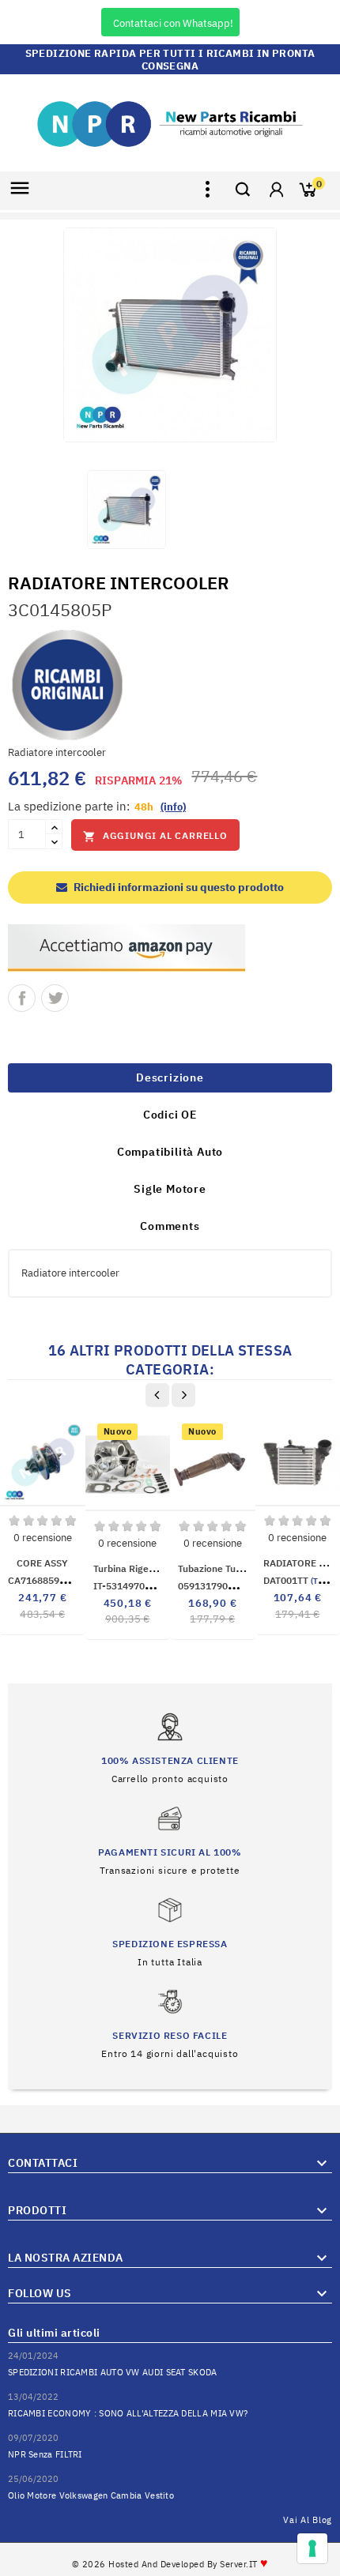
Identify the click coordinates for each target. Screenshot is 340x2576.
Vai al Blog (308, 2520)
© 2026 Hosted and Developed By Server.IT (170, 2564)
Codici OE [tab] (170, 1115)
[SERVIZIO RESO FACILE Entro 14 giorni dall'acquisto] (170, 2023)
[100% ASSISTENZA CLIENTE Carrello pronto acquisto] (170, 1749)
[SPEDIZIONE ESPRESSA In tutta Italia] (170, 1932)
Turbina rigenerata (136, 1568)
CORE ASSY (42, 1563)
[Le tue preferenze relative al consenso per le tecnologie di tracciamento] (312, 2548)
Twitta (55, 998)
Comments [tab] (170, 1226)
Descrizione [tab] (170, 1077)
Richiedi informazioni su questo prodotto (178, 887)
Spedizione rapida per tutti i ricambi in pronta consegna (170, 60)
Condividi (22, 998)
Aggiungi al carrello (155, 836)
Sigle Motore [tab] (170, 1189)
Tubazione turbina (218, 1568)
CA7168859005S (70, 1580)
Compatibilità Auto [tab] (170, 1152)
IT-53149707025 (159, 1586)
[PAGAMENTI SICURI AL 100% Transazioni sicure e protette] (170, 1840)
